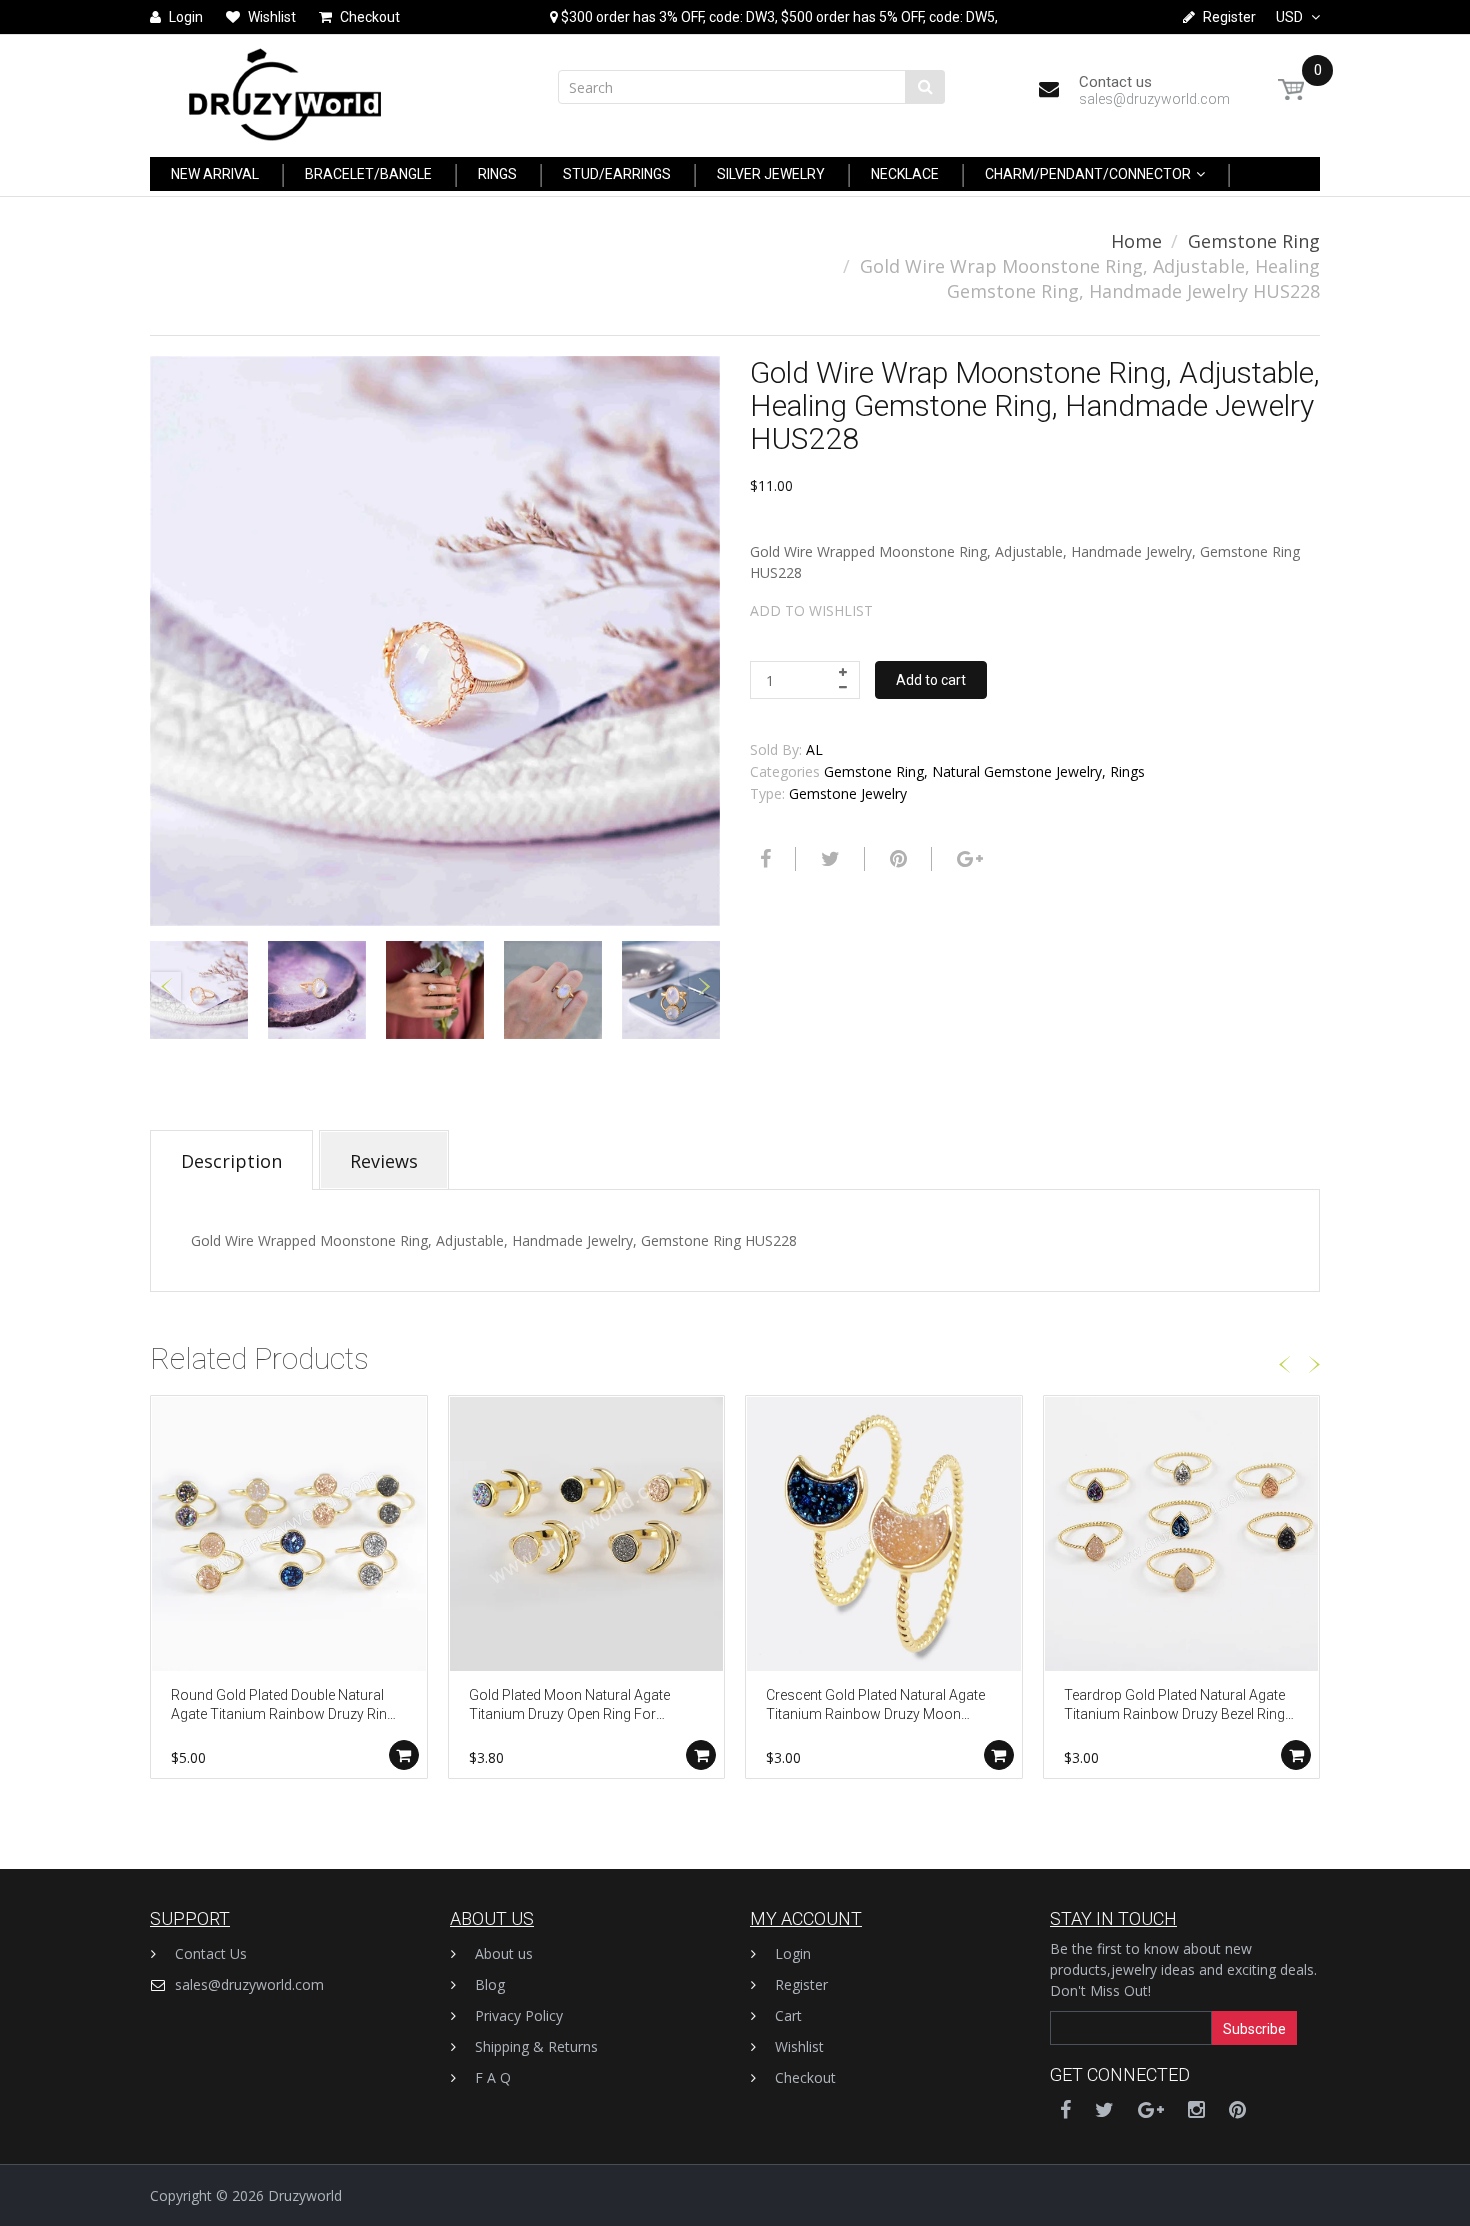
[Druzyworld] (285, 89)
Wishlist (799, 2046)
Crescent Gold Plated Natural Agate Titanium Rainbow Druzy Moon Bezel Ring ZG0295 (875, 1706)
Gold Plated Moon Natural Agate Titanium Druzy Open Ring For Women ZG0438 (569, 1706)
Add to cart (931, 680)
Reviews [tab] (384, 1161)
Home (1136, 241)
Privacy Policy (519, 2015)
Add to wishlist (811, 610)
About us (504, 1953)
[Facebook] (763, 859)
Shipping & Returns (536, 2046)
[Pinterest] (1237, 2109)
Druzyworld (305, 2195)
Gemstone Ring (1254, 241)
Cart (788, 2015)
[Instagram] (1196, 2109)
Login (793, 1953)
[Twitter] (828, 859)
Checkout (805, 2077)
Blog (490, 1984)
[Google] (967, 859)
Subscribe (1254, 2029)
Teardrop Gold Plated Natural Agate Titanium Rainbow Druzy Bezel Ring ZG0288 (1174, 1706)
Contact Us (211, 1953)
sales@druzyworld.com (249, 1984)
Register (801, 1984)
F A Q (493, 2077)
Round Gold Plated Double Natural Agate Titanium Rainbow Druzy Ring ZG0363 (283, 1706)
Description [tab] (231, 1161)
